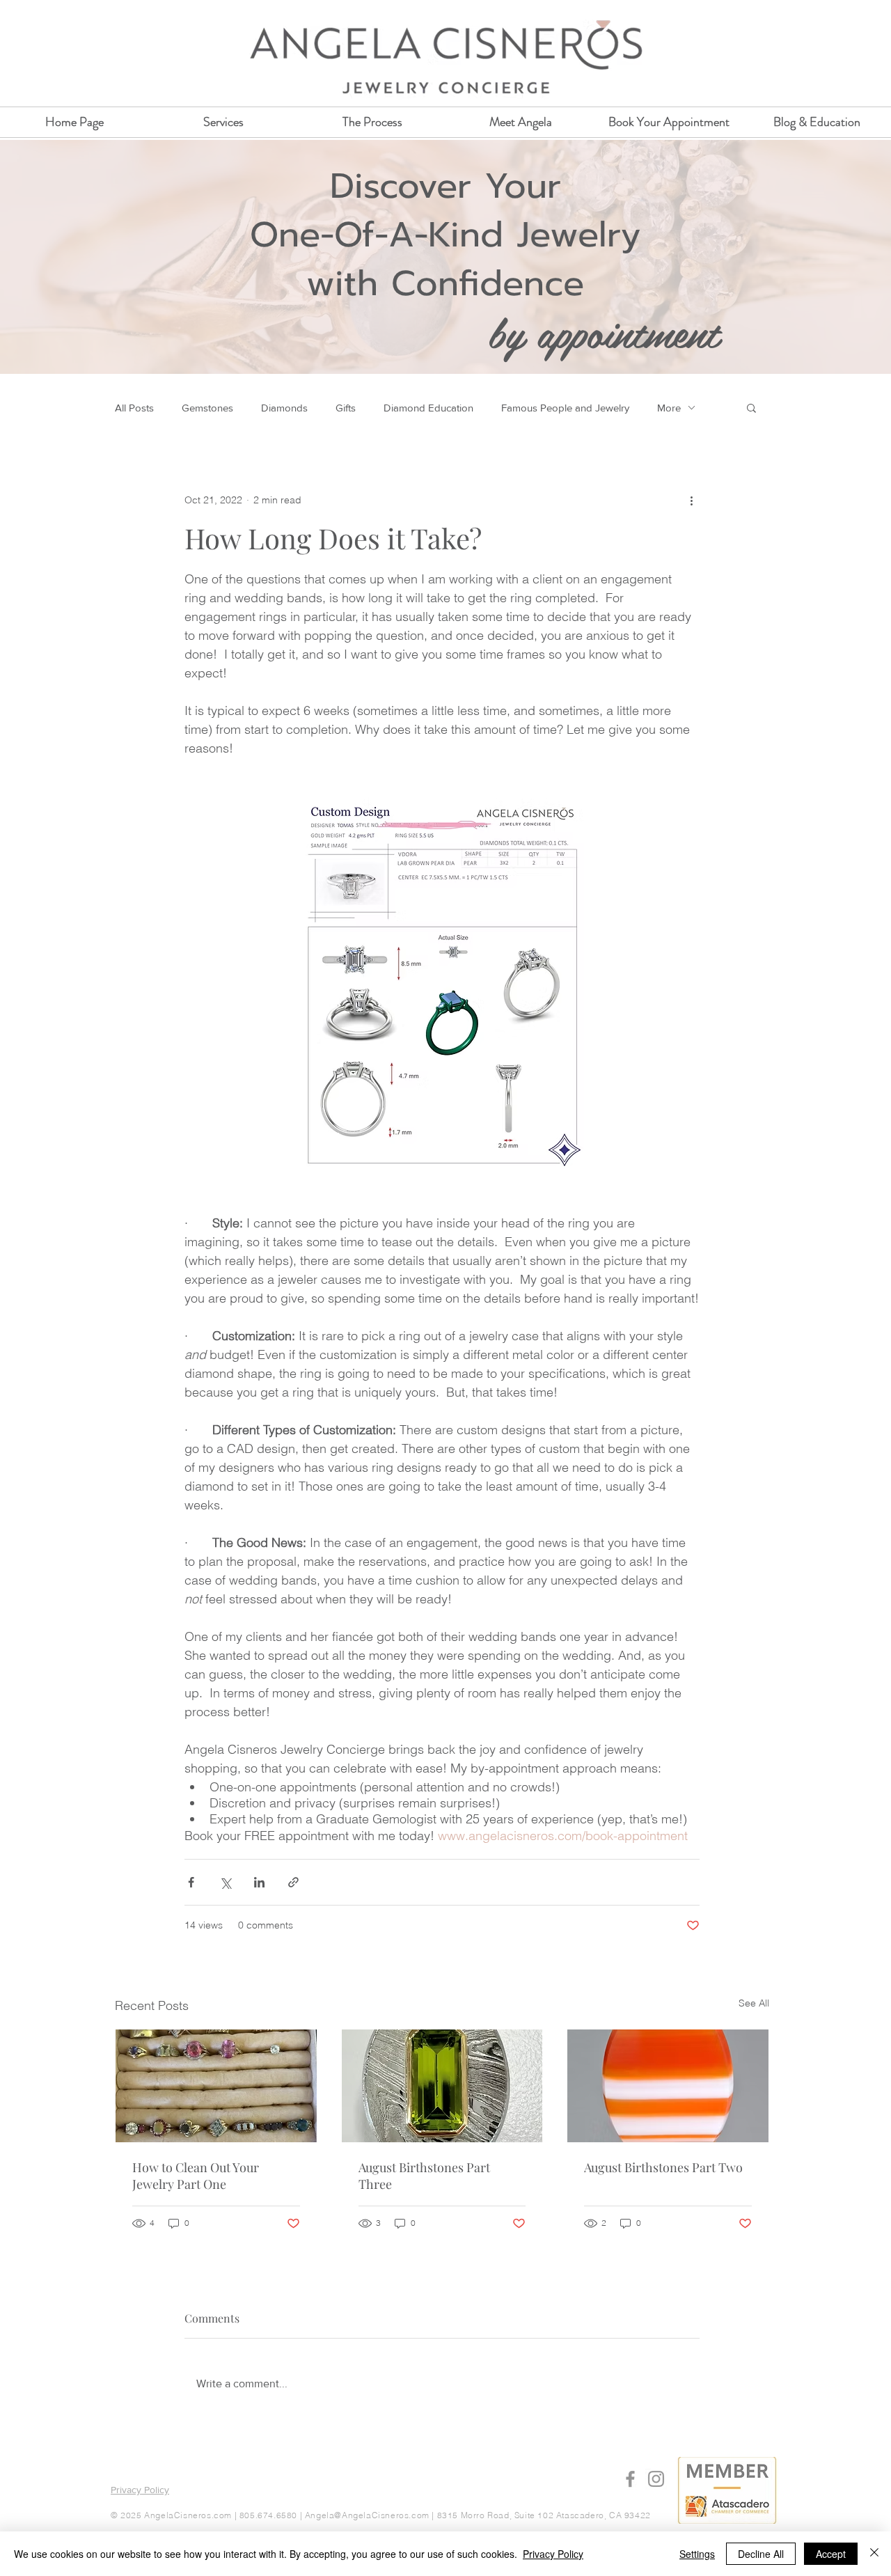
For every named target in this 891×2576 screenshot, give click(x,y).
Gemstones (207, 408)
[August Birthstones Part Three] (442, 2086)
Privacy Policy (553, 2554)
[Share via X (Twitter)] (225, 1882)
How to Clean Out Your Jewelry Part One (196, 2176)
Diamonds (284, 408)
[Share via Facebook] (191, 1882)
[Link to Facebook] (630, 2479)
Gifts (346, 408)
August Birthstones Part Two (663, 2167)
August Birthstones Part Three (424, 2176)
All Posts (134, 408)
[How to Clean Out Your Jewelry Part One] (216, 2086)
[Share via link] (293, 1882)
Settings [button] (697, 2554)
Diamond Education (428, 408)
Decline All (761, 2554)
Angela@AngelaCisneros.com (367, 2515)
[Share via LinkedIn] (259, 1882)
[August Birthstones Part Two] (668, 2086)
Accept (831, 2554)
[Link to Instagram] (656, 2479)
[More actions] (691, 500)
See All (754, 2003)
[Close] (874, 2554)
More (669, 408)
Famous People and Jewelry (565, 408)
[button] (751, 407)
